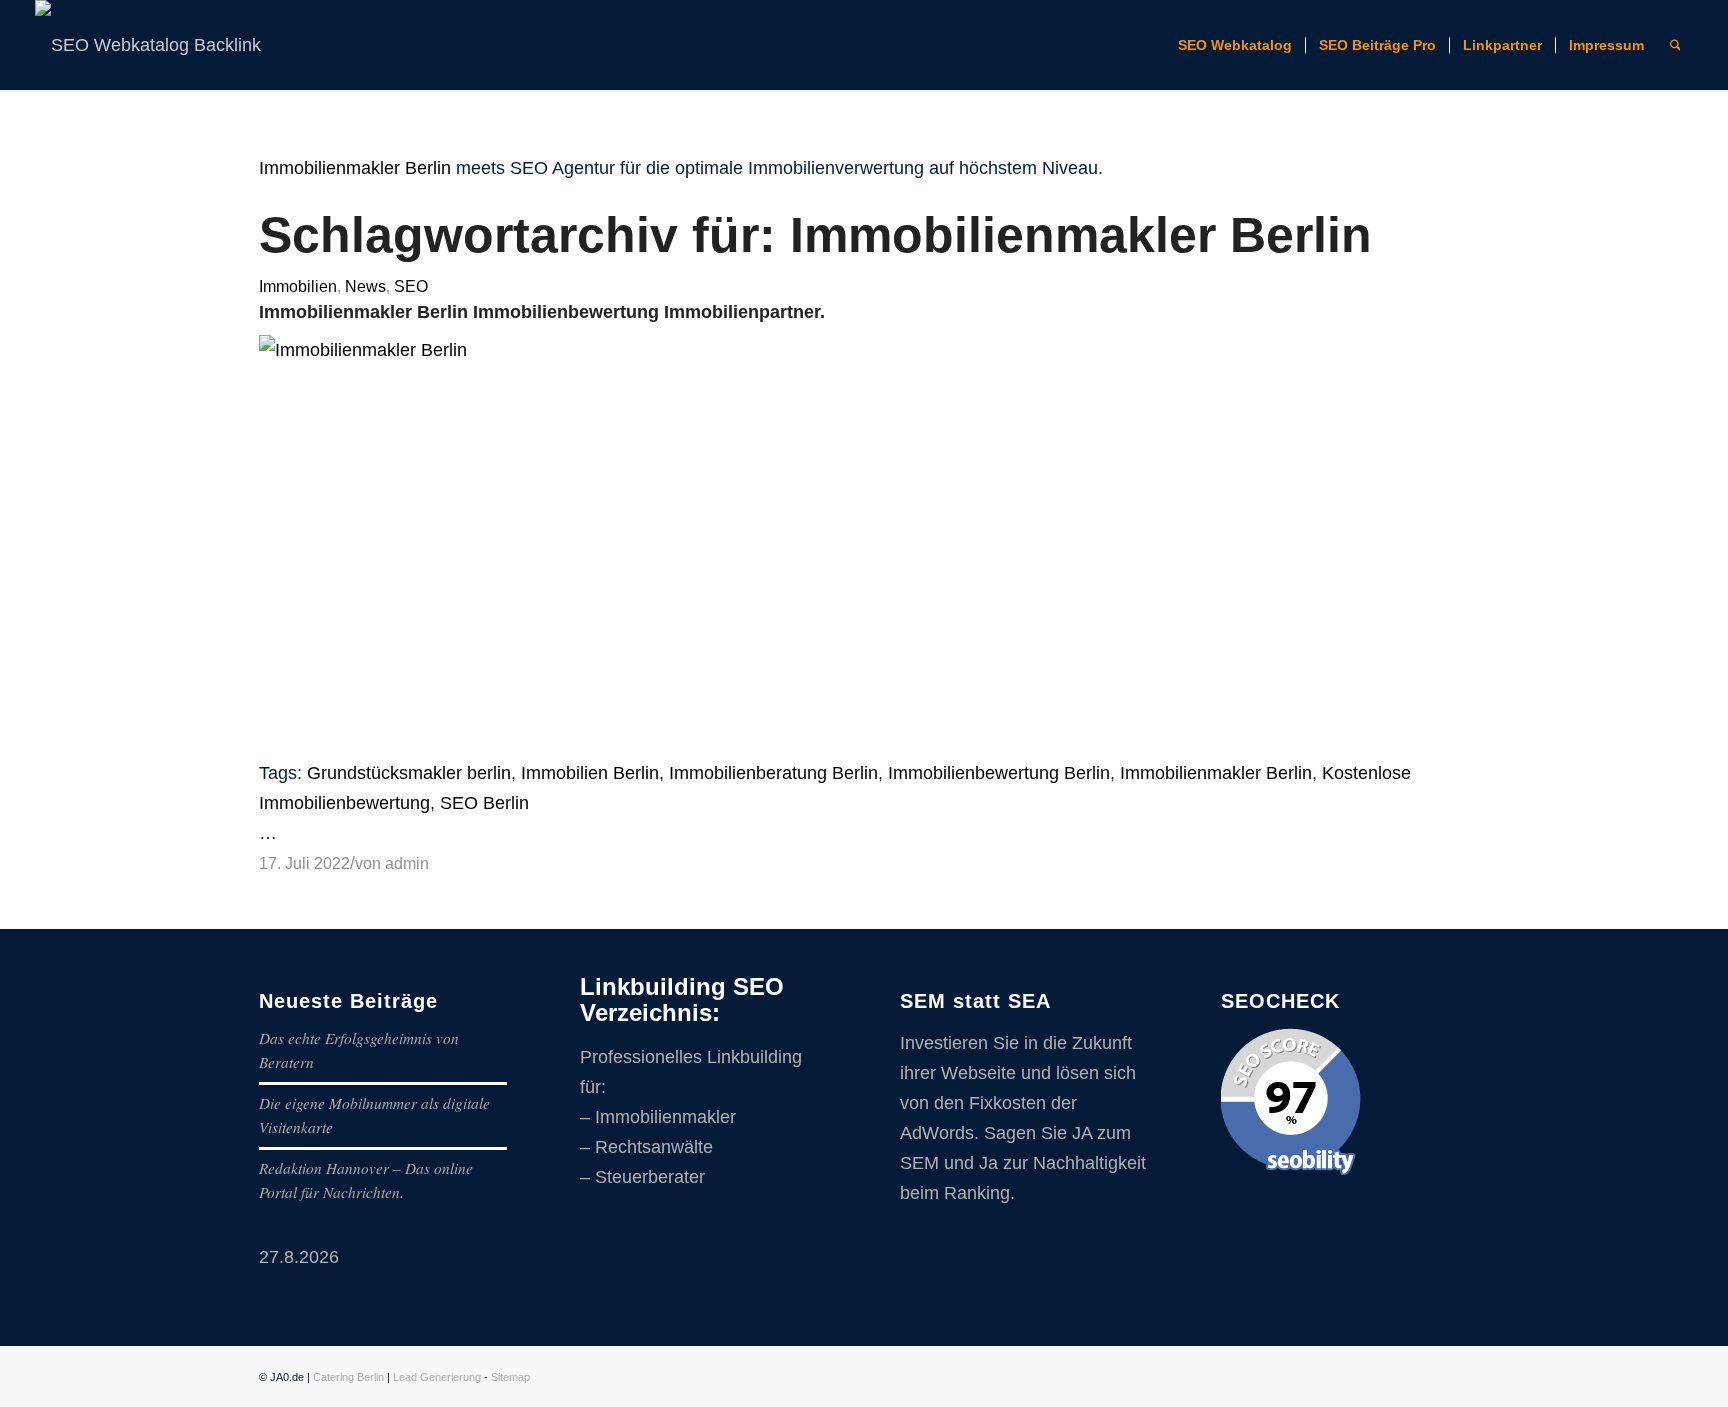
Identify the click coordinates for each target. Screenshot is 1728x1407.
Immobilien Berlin (590, 773)
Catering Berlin (348, 1377)
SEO (411, 286)
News (365, 286)
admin (407, 863)
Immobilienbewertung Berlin (999, 773)
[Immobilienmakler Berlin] (864, 350)
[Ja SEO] (170, 45)
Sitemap (510, 1377)
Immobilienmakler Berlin (355, 168)
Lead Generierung (437, 1377)
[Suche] (1675, 45)
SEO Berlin (484, 803)
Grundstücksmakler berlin (409, 773)
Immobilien (298, 286)
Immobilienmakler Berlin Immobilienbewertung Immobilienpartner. (542, 312)
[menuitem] (1235, 45)
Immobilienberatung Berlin (773, 773)
